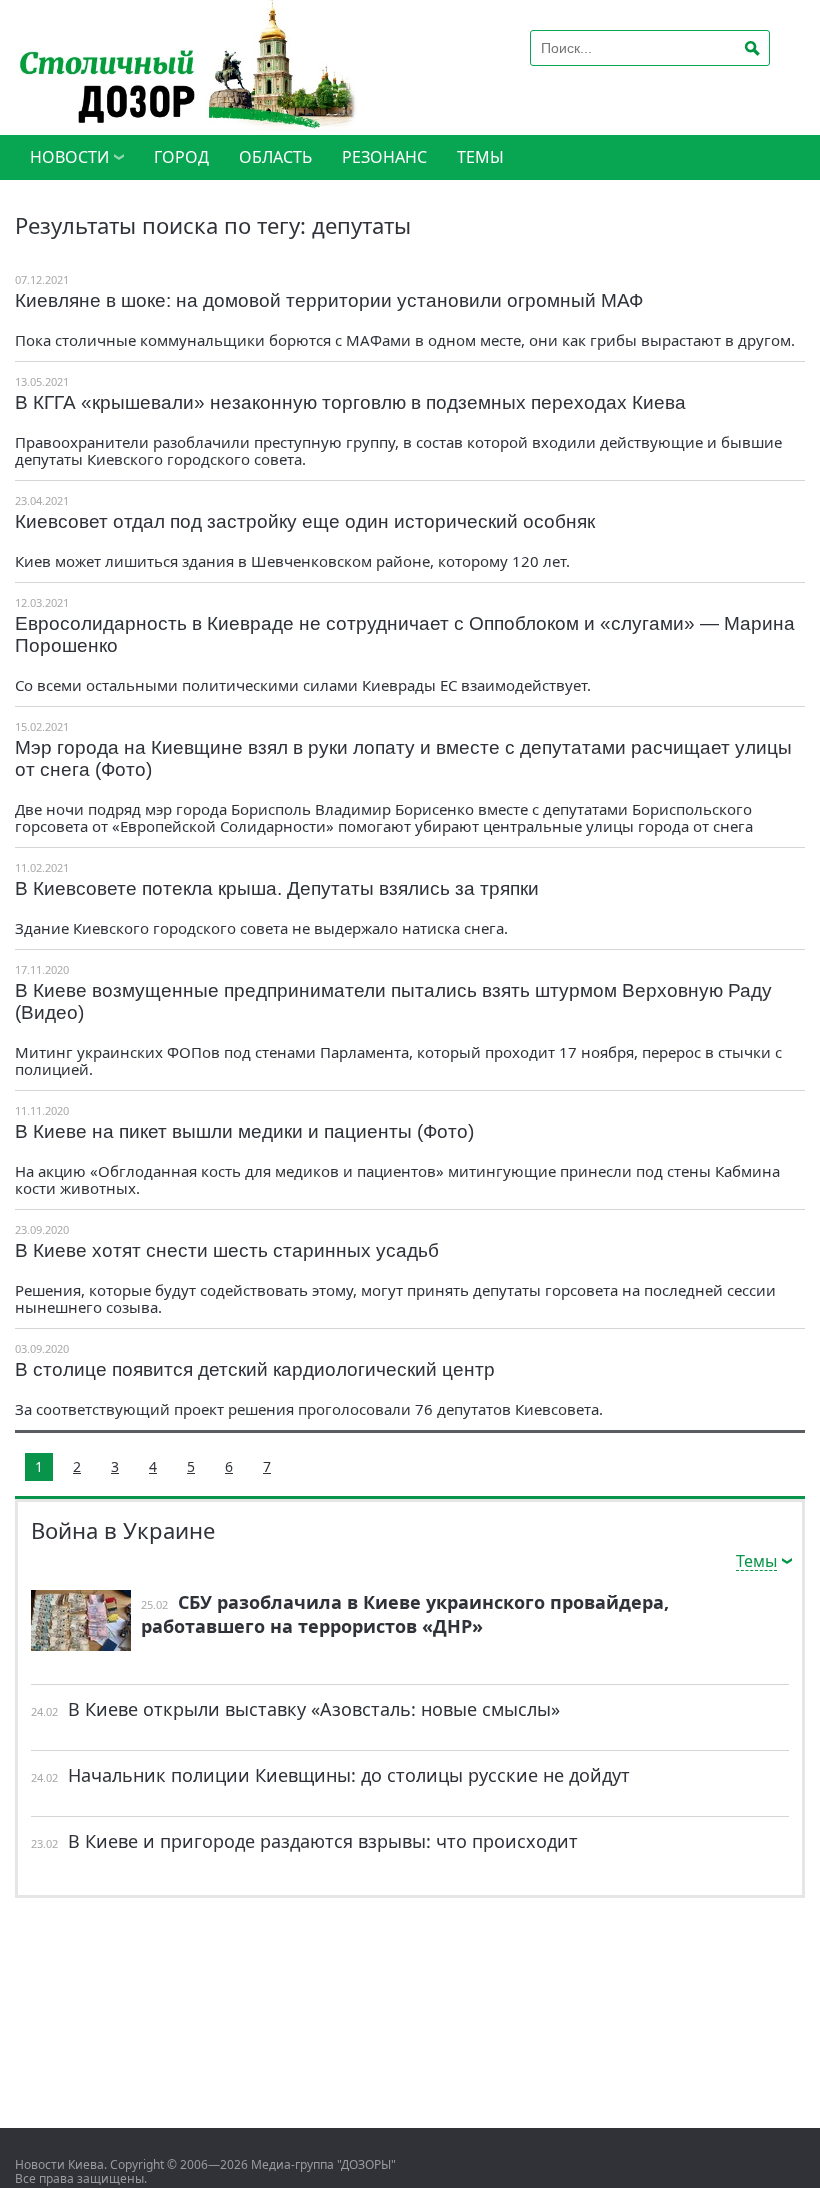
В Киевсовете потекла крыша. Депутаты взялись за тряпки (277, 888)
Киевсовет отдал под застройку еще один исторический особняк (305, 521)
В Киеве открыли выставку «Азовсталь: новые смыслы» (314, 1709)
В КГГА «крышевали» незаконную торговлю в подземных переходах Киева (350, 402)
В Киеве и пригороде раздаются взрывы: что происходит (323, 1841)
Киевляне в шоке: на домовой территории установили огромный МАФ (329, 300)
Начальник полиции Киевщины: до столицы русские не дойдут (349, 1775)
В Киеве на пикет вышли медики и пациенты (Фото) (244, 1131)
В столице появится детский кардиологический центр (255, 1369)
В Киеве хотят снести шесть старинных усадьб (227, 1250)
